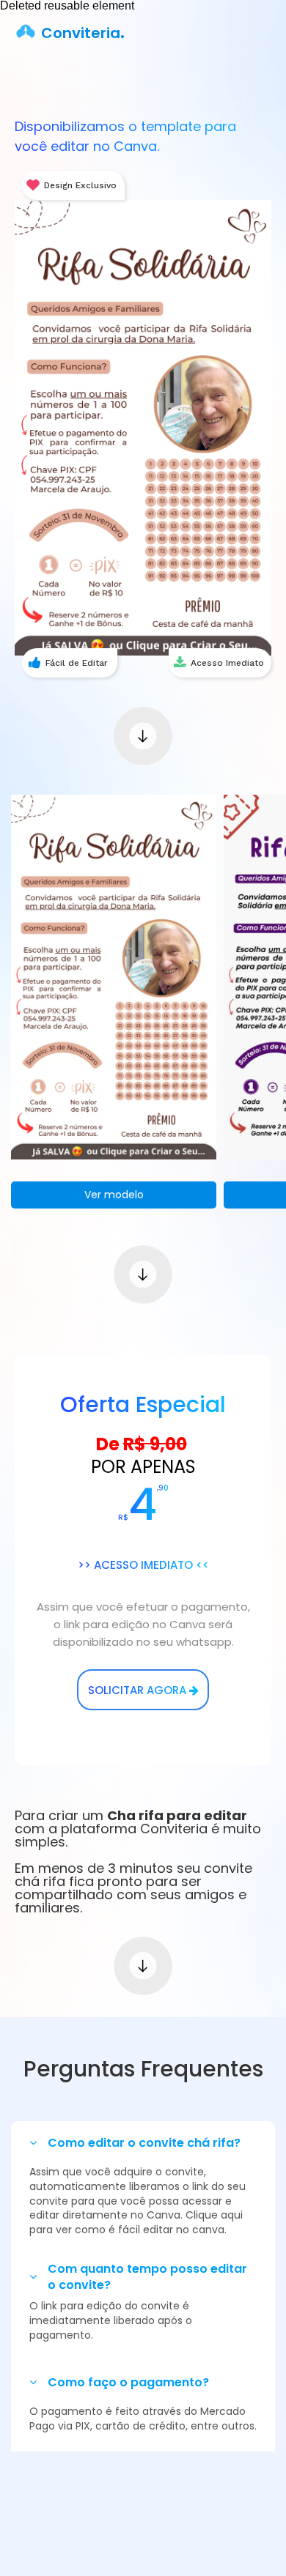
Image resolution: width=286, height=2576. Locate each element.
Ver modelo (114, 1195)
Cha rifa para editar (177, 1815)
